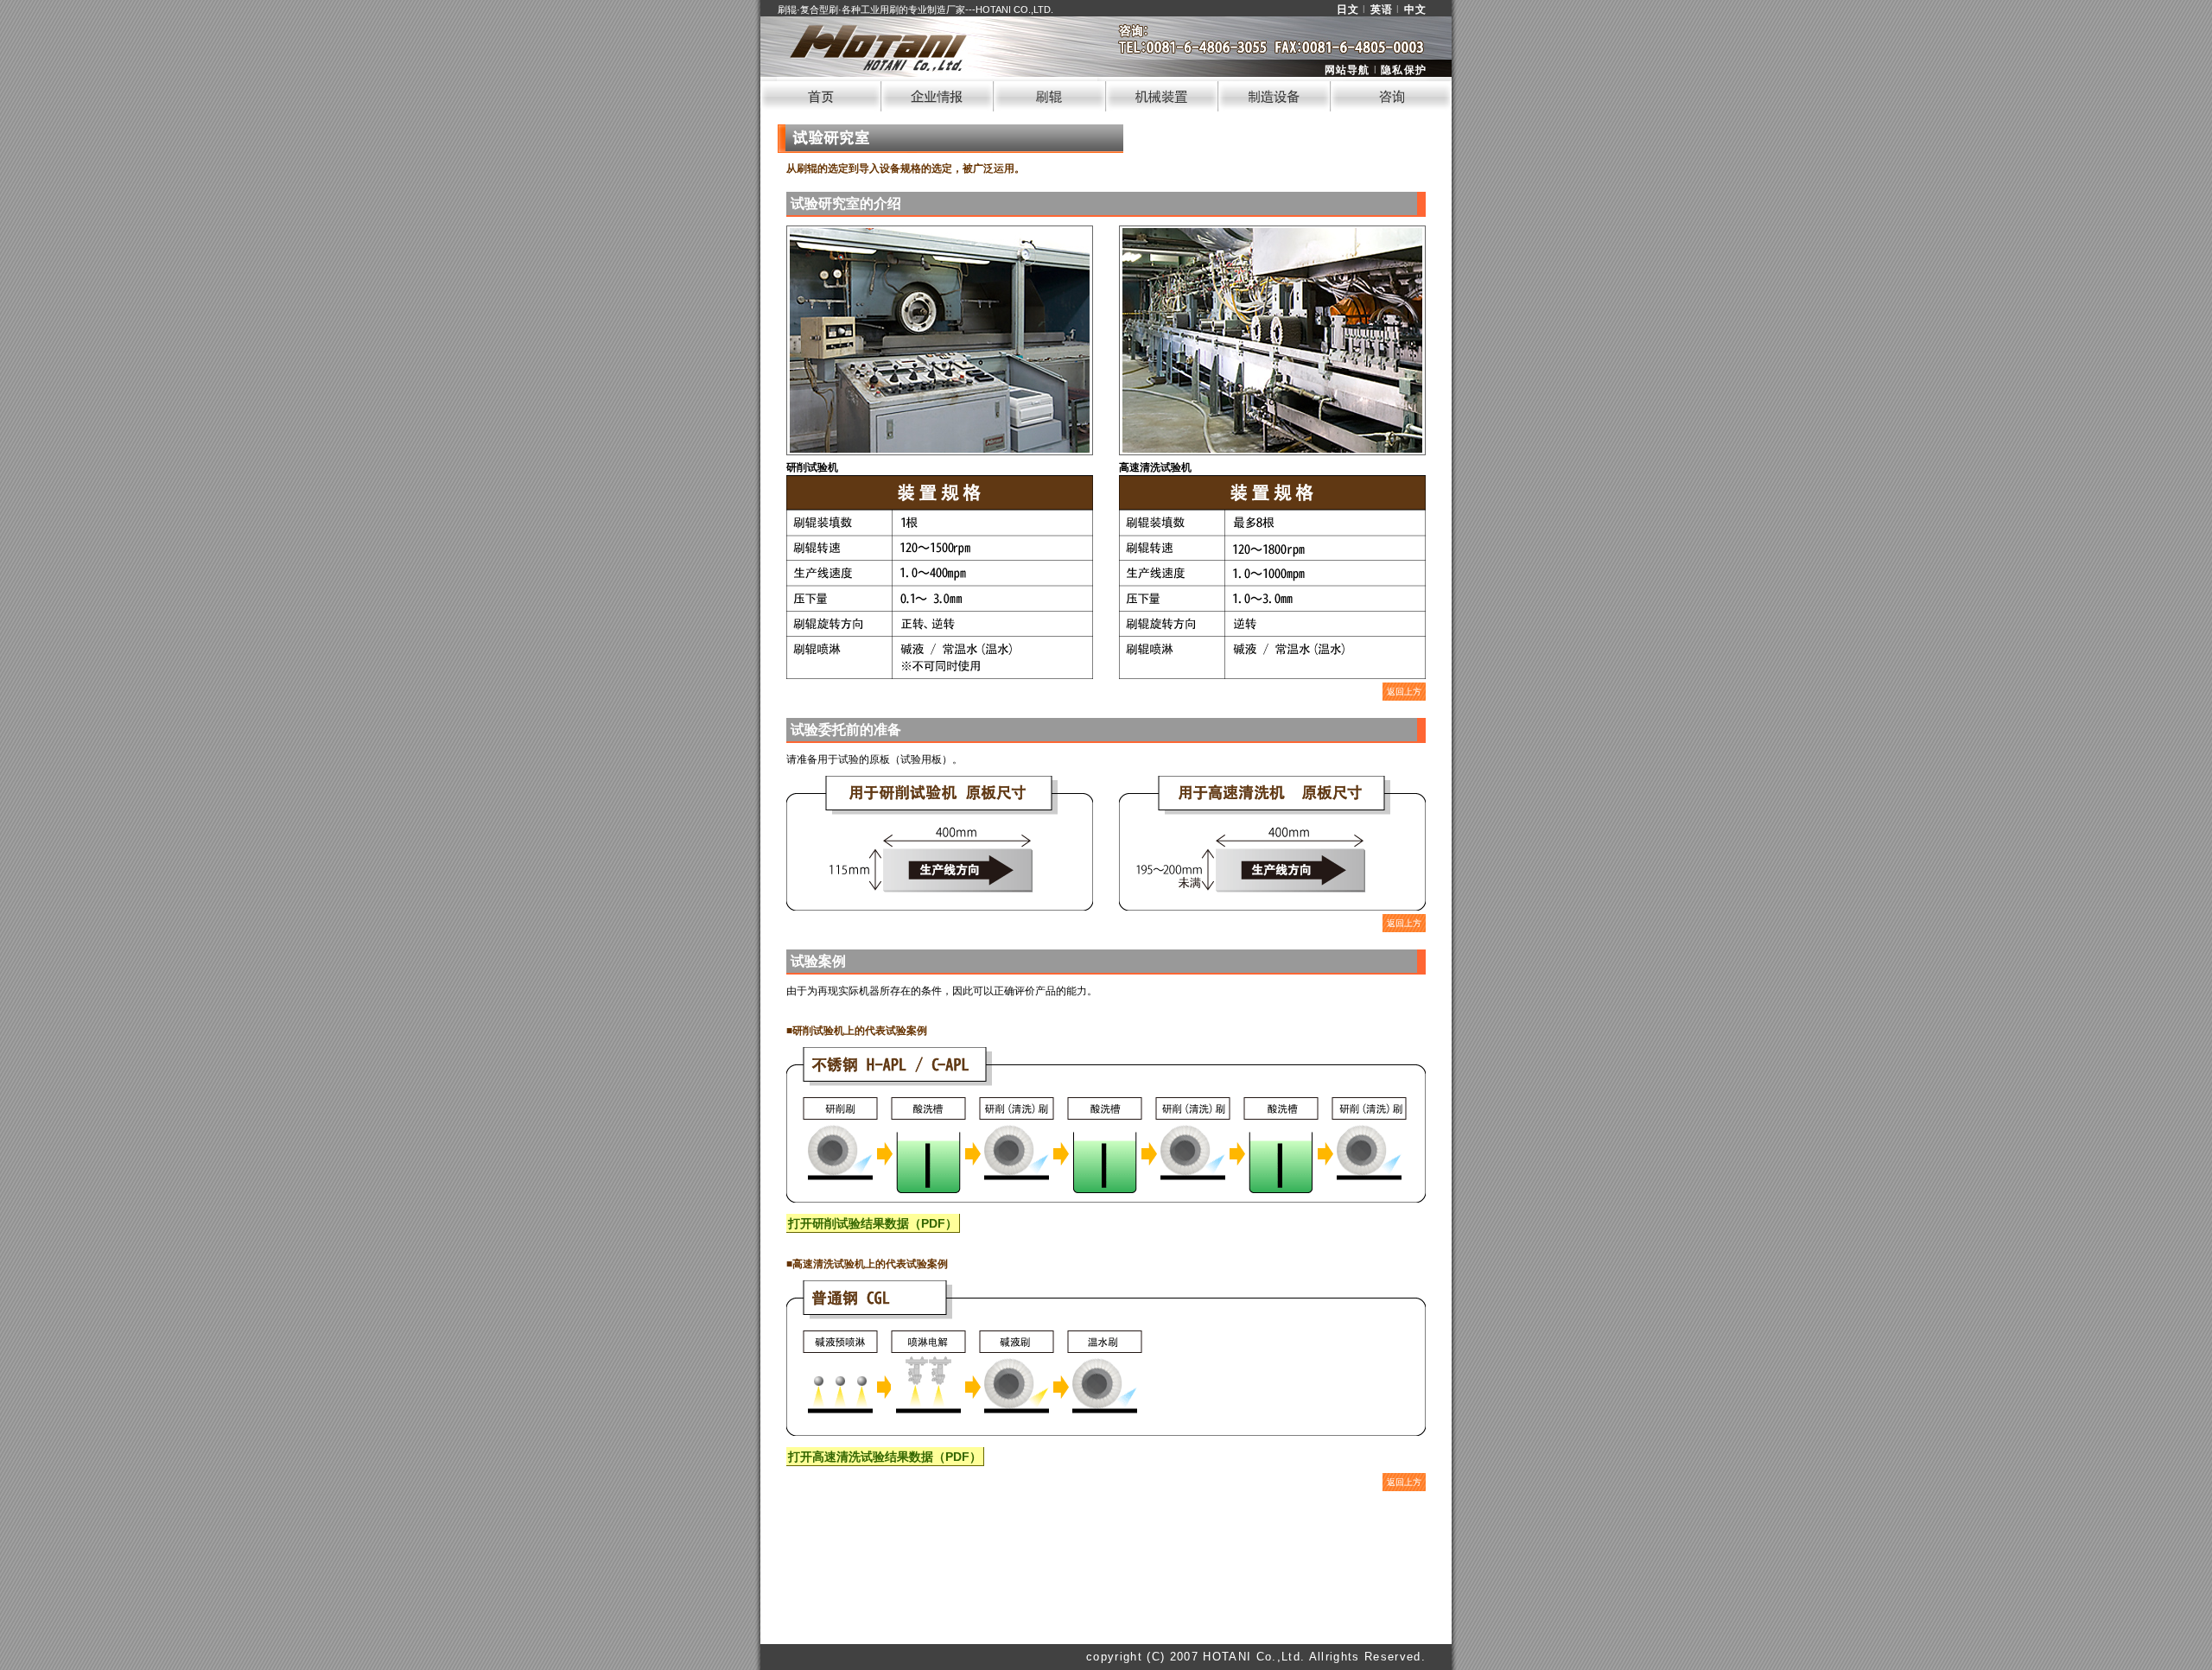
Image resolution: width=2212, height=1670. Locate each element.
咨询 (1391, 94)
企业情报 (938, 94)
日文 (1348, 10)
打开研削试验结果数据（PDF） (873, 1223)
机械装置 (1162, 94)
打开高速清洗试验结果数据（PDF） (885, 1457)
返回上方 (1404, 692)
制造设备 (1274, 94)
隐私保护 (1404, 70)
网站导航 (1348, 70)
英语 (1382, 10)
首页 (821, 94)
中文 (1415, 10)
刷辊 (1050, 94)
